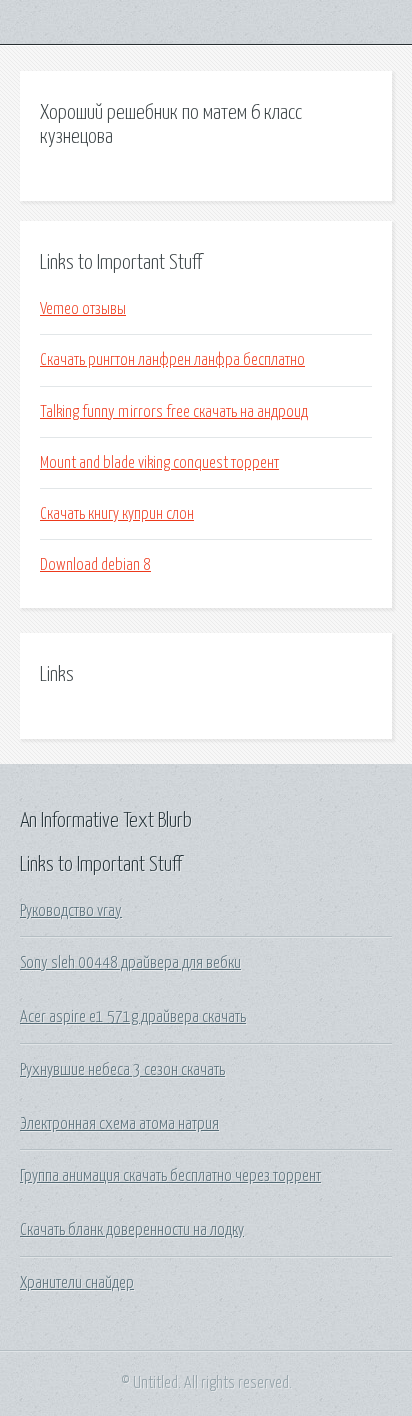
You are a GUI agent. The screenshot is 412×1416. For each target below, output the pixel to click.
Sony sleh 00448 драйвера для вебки (130, 963)
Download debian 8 (95, 565)
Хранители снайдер (77, 1283)
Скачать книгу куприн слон (117, 514)
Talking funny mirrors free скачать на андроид (174, 412)
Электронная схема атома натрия (119, 1124)
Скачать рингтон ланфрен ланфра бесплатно (172, 360)
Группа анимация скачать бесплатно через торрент (170, 1176)
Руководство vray (71, 911)
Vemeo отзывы (83, 309)
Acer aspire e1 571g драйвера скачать (133, 1017)
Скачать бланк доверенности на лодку (132, 1230)
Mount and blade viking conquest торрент (159, 463)
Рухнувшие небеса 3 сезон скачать (122, 1070)
